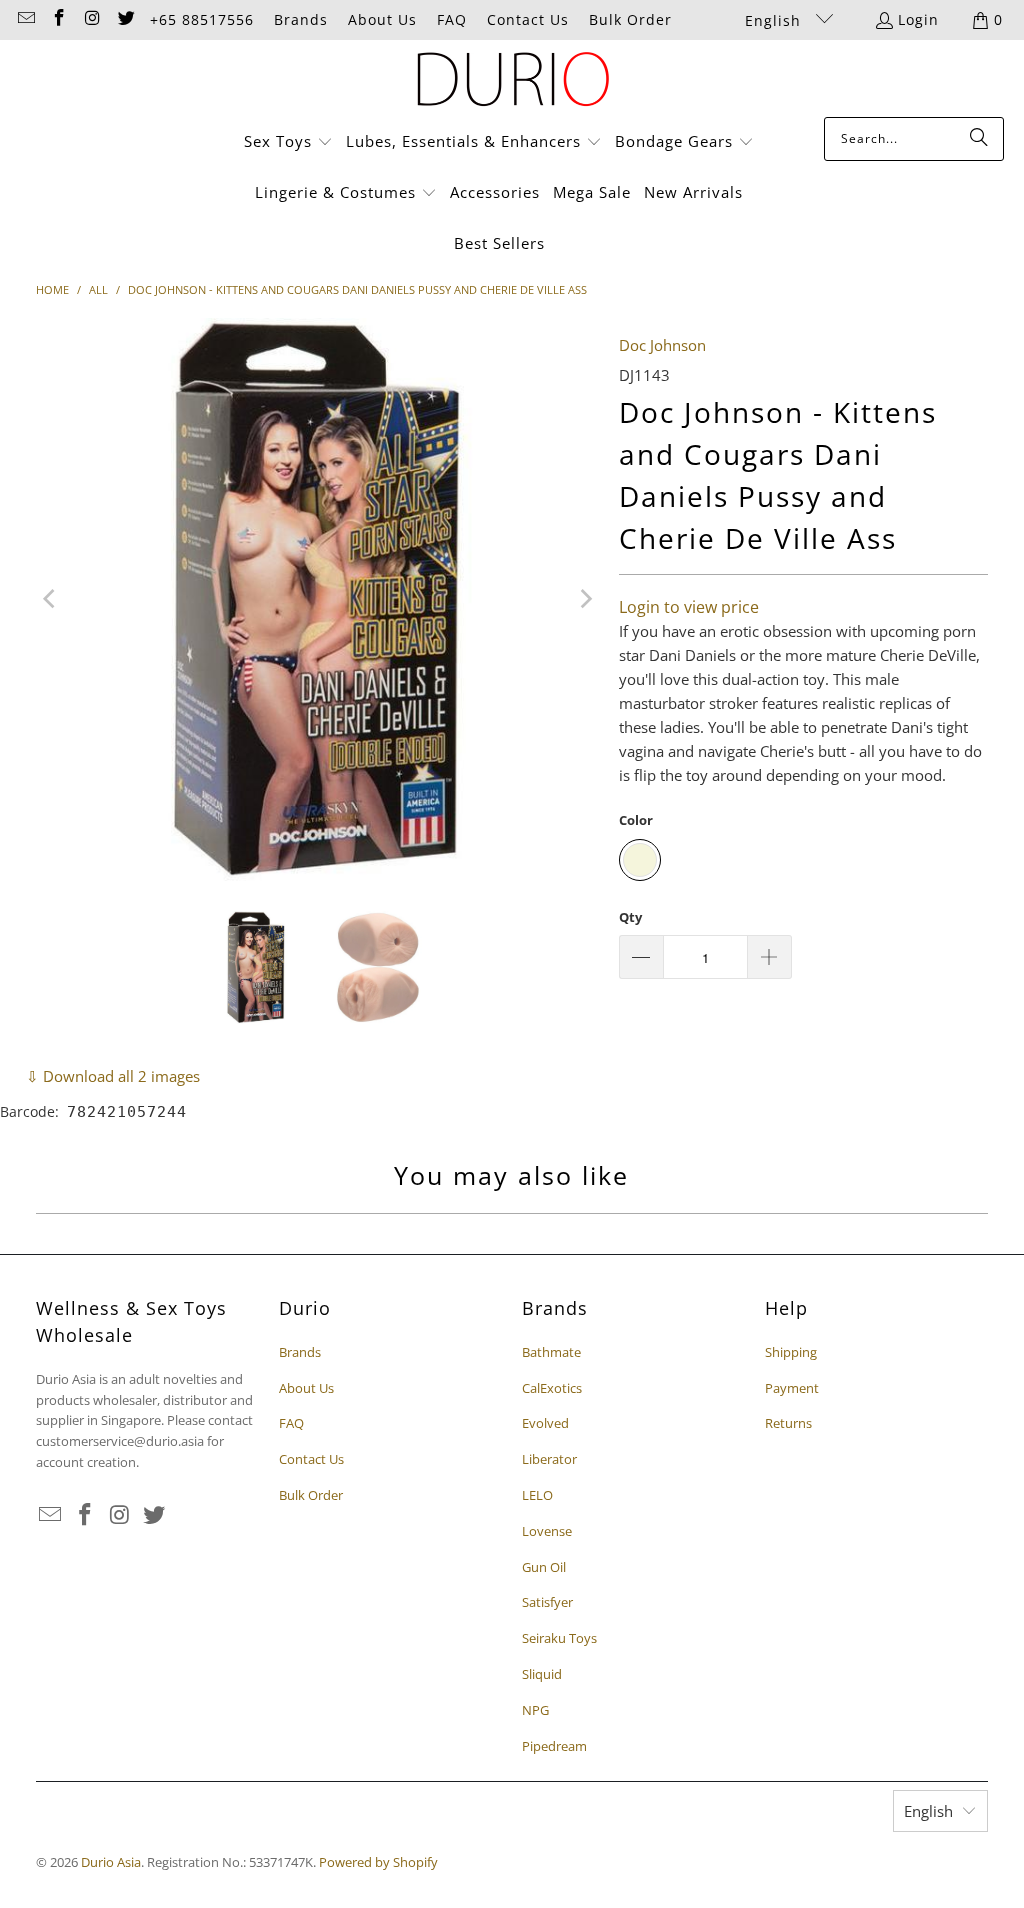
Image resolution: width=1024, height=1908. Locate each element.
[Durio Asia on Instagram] (92, 19)
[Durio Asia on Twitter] (126, 19)
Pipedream (554, 1746)
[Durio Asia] (512, 83)
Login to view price (689, 607)
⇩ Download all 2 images (113, 1076)
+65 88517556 (202, 19)
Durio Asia (111, 1862)
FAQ (452, 19)
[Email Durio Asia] (25, 19)
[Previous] (51, 600)
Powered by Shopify (378, 1862)
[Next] (584, 600)
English (775, 20)
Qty (630, 917)
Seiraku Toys (559, 1638)
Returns (788, 1423)
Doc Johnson (662, 345)
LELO (537, 1495)
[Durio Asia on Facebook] (59, 19)
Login (918, 19)
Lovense (547, 1531)
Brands (301, 19)
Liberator (549, 1459)
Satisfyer (547, 1602)
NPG (535, 1710)
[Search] (979, 139)
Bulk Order (630, 19)
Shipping (791, 1352)
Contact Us (528, 19)
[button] (288, 142)
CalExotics (552, 1388)
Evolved (545, 1423)
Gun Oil (544, 1567)
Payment (792, 1388)
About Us (382, 19)
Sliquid (542, 1674)
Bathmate (551, 1352)
